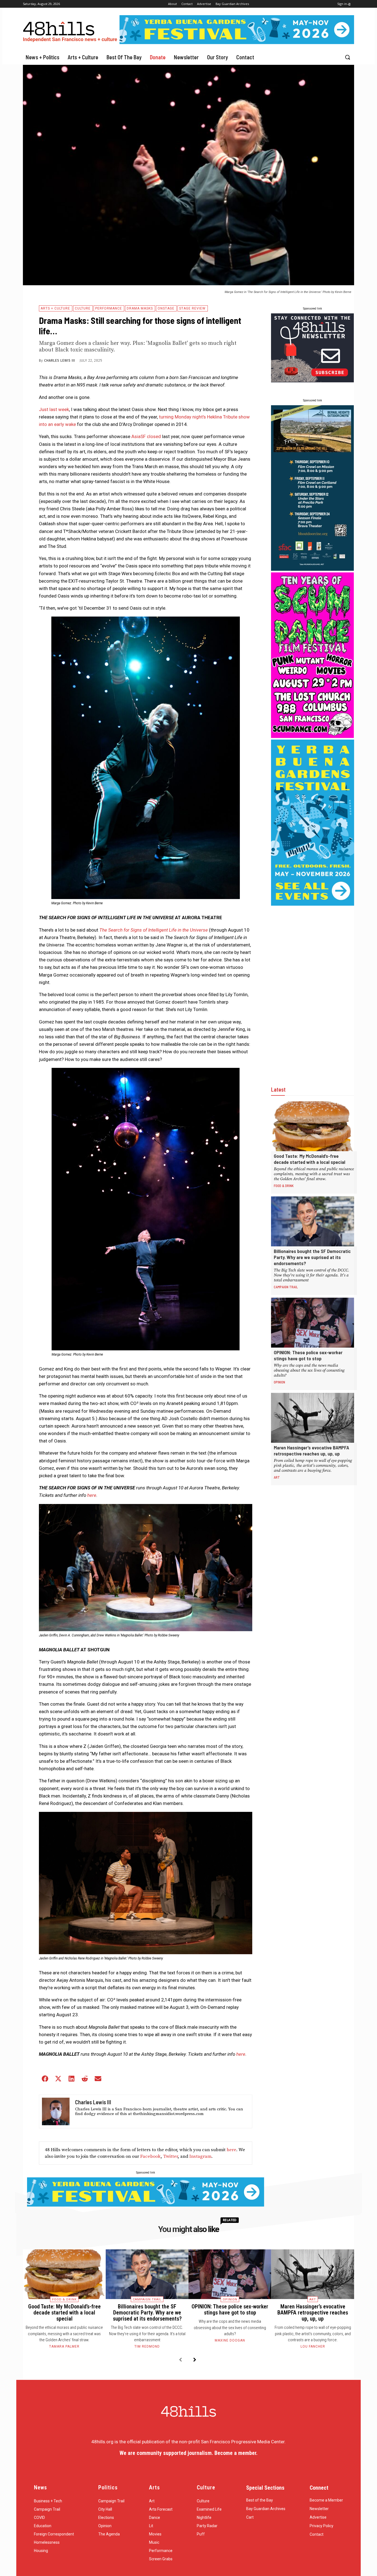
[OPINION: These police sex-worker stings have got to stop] (313, 1323)
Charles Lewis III (60, 361)
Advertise (318, 2517)
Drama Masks (140, 308)
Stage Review (192, 308)
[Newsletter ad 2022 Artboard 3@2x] (312, 381)
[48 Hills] (71, 30)
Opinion (279, 1382)
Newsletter (319, 2509)
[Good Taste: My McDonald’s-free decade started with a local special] (313, 1126)
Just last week (54, 409)
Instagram (200, 2156)
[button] (347, 57)
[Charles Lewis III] (56, 2111)
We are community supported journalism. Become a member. (189, 2453)
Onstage (166, 308)
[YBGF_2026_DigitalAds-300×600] (313, 904)
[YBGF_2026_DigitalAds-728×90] (237, 42)
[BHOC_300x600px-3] (312, 569)
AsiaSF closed (146, 436)
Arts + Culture (55, 308)
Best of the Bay (260, 2500)
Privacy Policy (322, 2526)
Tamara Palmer (64, 2346)
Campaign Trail (286, 1287)
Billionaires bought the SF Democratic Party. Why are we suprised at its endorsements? (312, 1257)
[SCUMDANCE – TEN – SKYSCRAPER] (312, 736)
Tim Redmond (147, 2346)
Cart (250, 2517)
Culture (83, 308)
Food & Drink (284, 1186)
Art (277, 1477)
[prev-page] (180, 2360)
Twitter (170, 2156)
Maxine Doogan (230, 2340)
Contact (317, 2534)
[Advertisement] (312, 990)
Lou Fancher (313, 2346)
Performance (109, 308)
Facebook (150, 2156)
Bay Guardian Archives (266, 2509)
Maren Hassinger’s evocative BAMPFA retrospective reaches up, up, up (311, 1450)
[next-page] (195, 2360)
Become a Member (326, 2500)
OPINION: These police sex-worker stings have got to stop (308, 1355)
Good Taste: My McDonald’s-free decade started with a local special (310, 1159)
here (231, 2150)
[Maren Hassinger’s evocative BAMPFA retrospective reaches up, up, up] (313, 1418)
